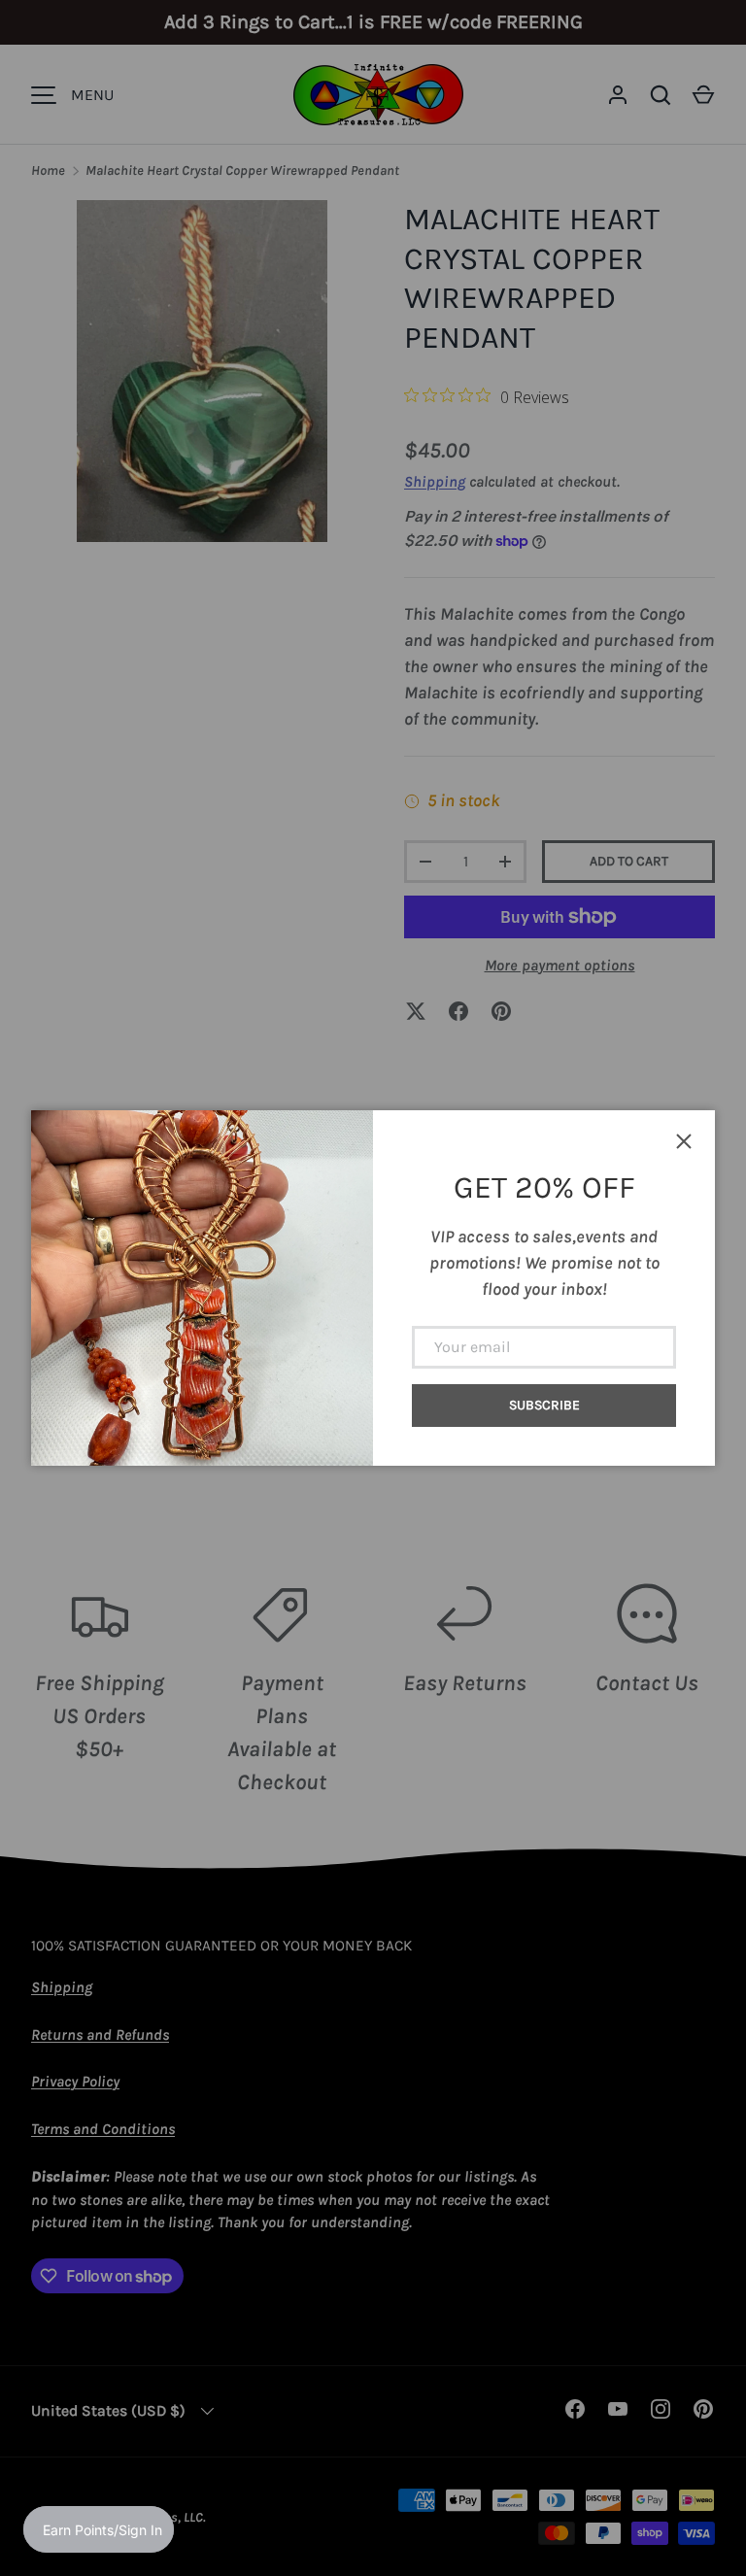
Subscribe (544, 1405)
